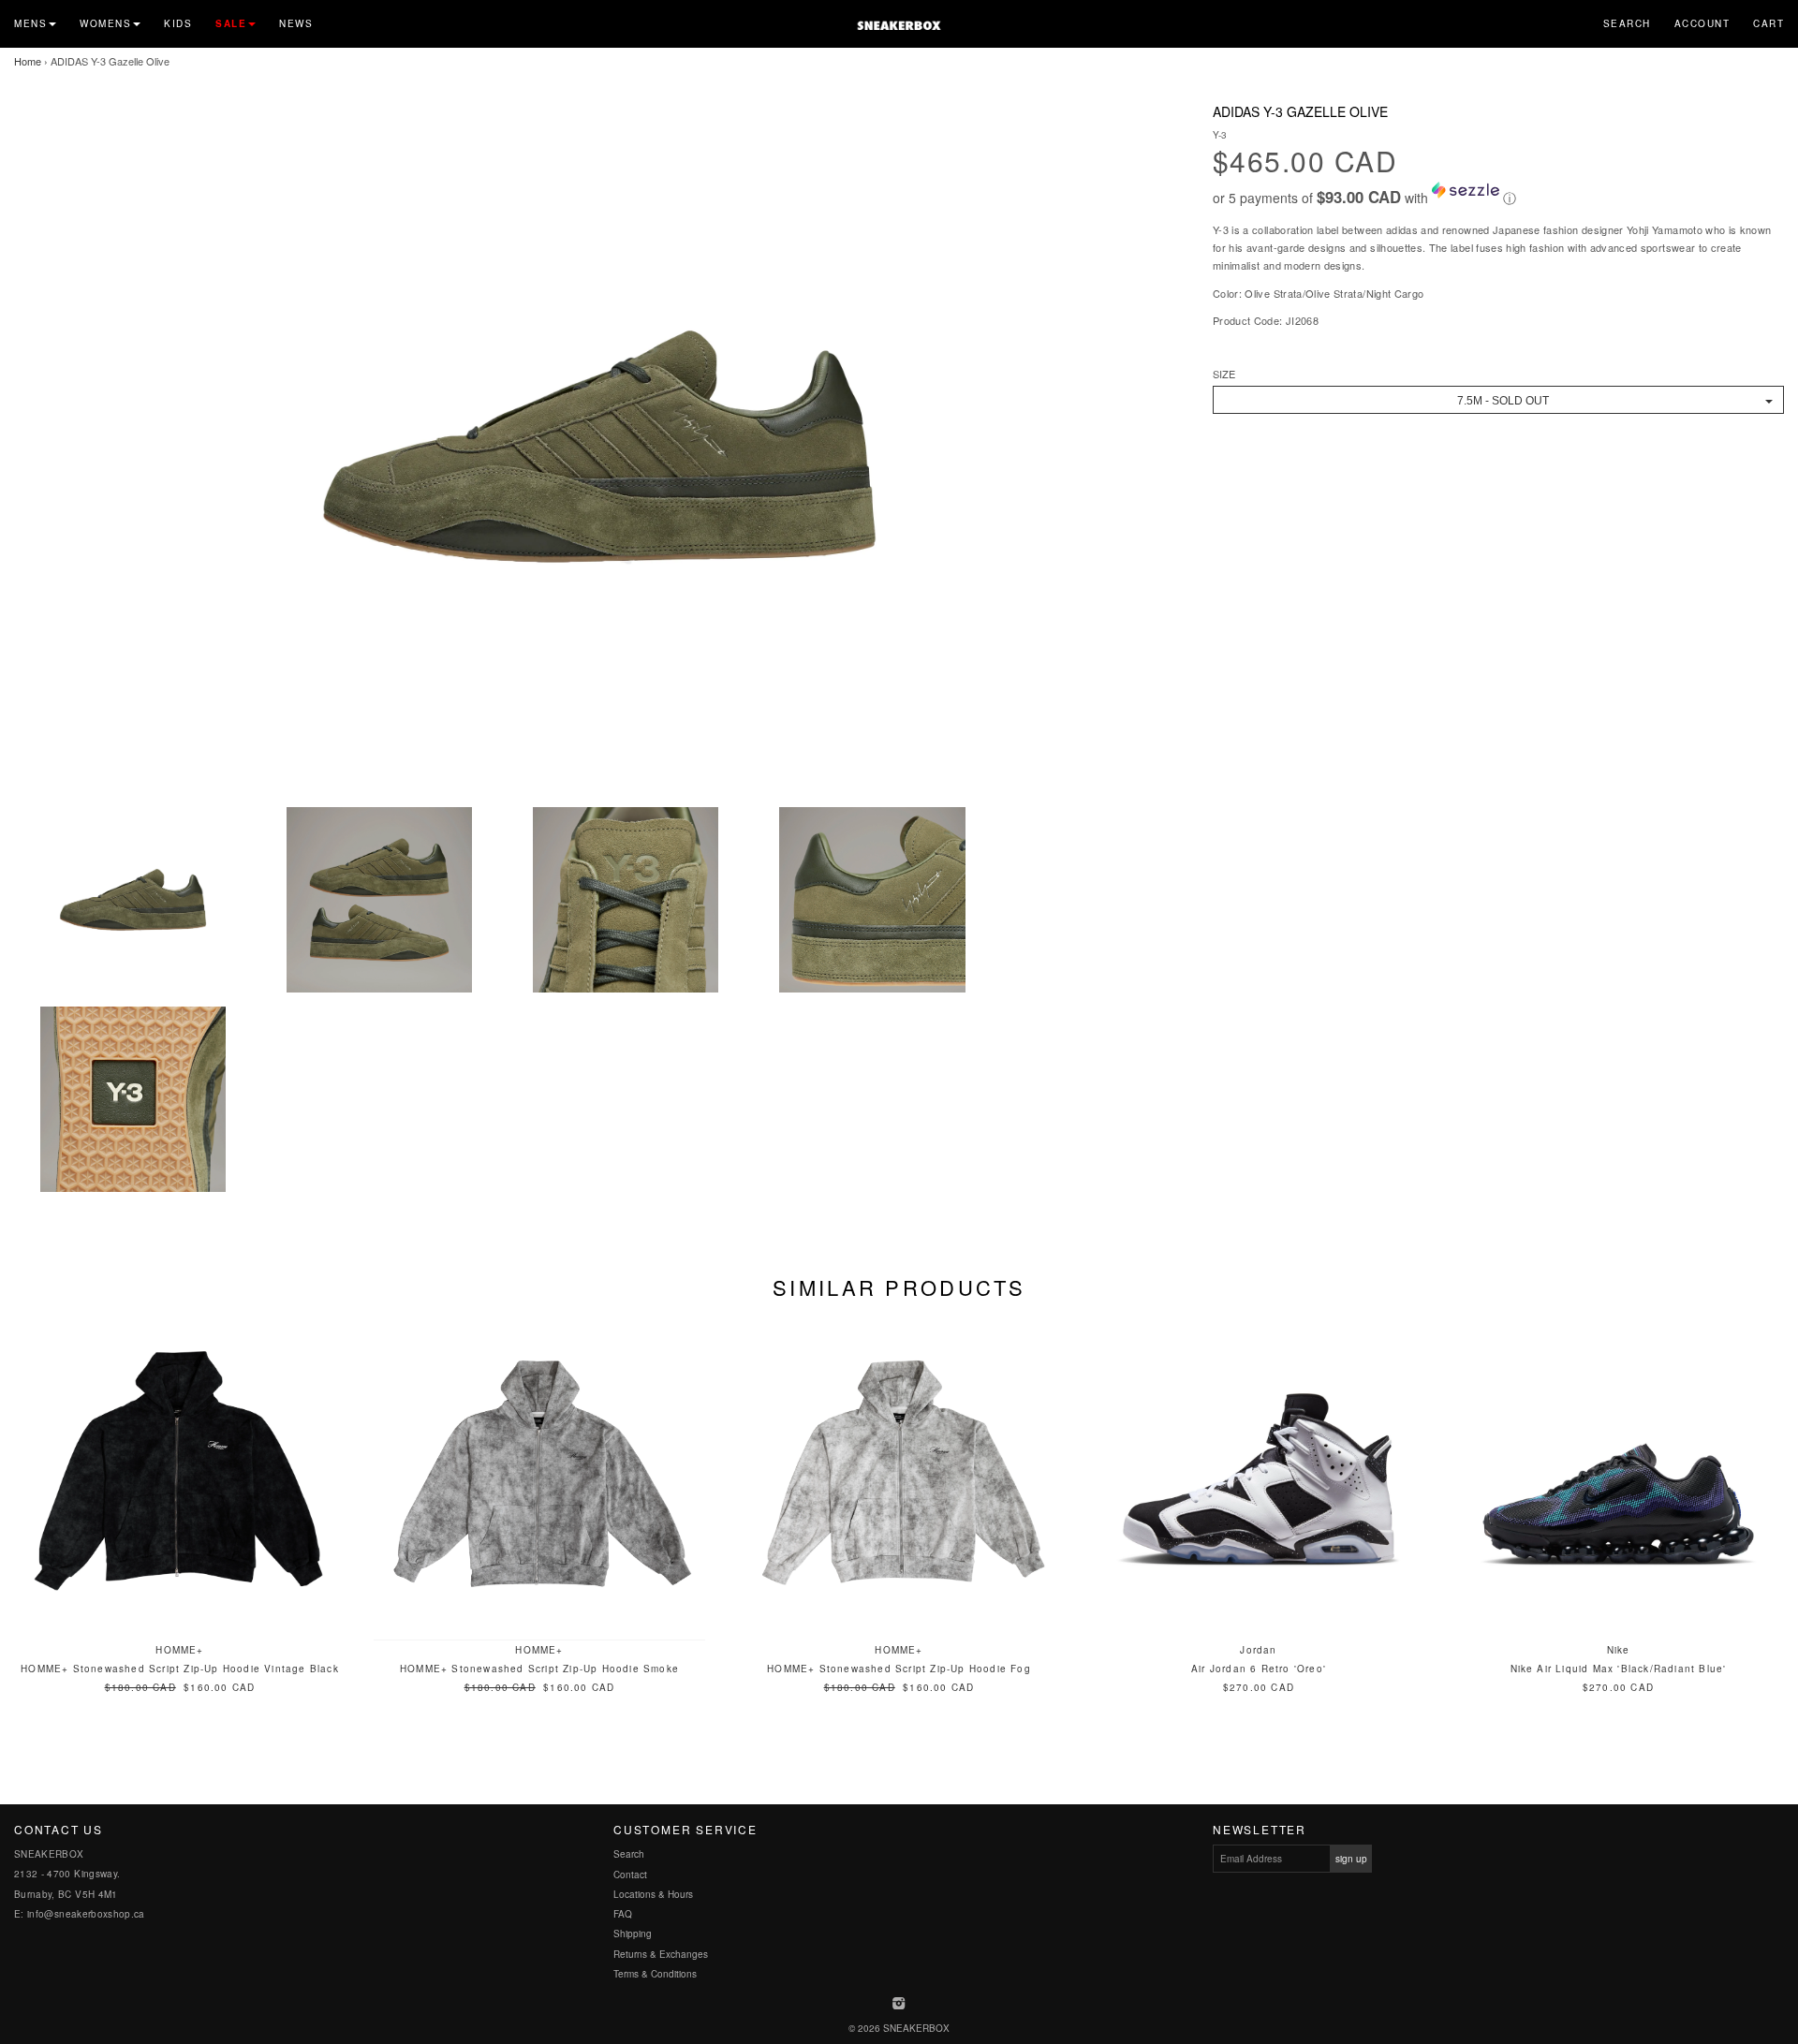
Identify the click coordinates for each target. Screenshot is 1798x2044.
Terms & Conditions (655, 1974)
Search (1627, 23)
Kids (178, 23)
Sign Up (1351, 1859)
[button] (1498, 195)
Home (28, 61)
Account (1702, 23)
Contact (630, 1875)
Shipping (633, 1934)
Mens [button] (30, 23)
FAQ (623, 1914)
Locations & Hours (653, 1894)
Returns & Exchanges (661, 1954)
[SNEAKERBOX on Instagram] (899, 2005)
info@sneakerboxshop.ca (86, 1914)
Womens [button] (105, 23)
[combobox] (1498, 400)
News (296, 23)
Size (1224, 374)
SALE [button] (231, 23)
